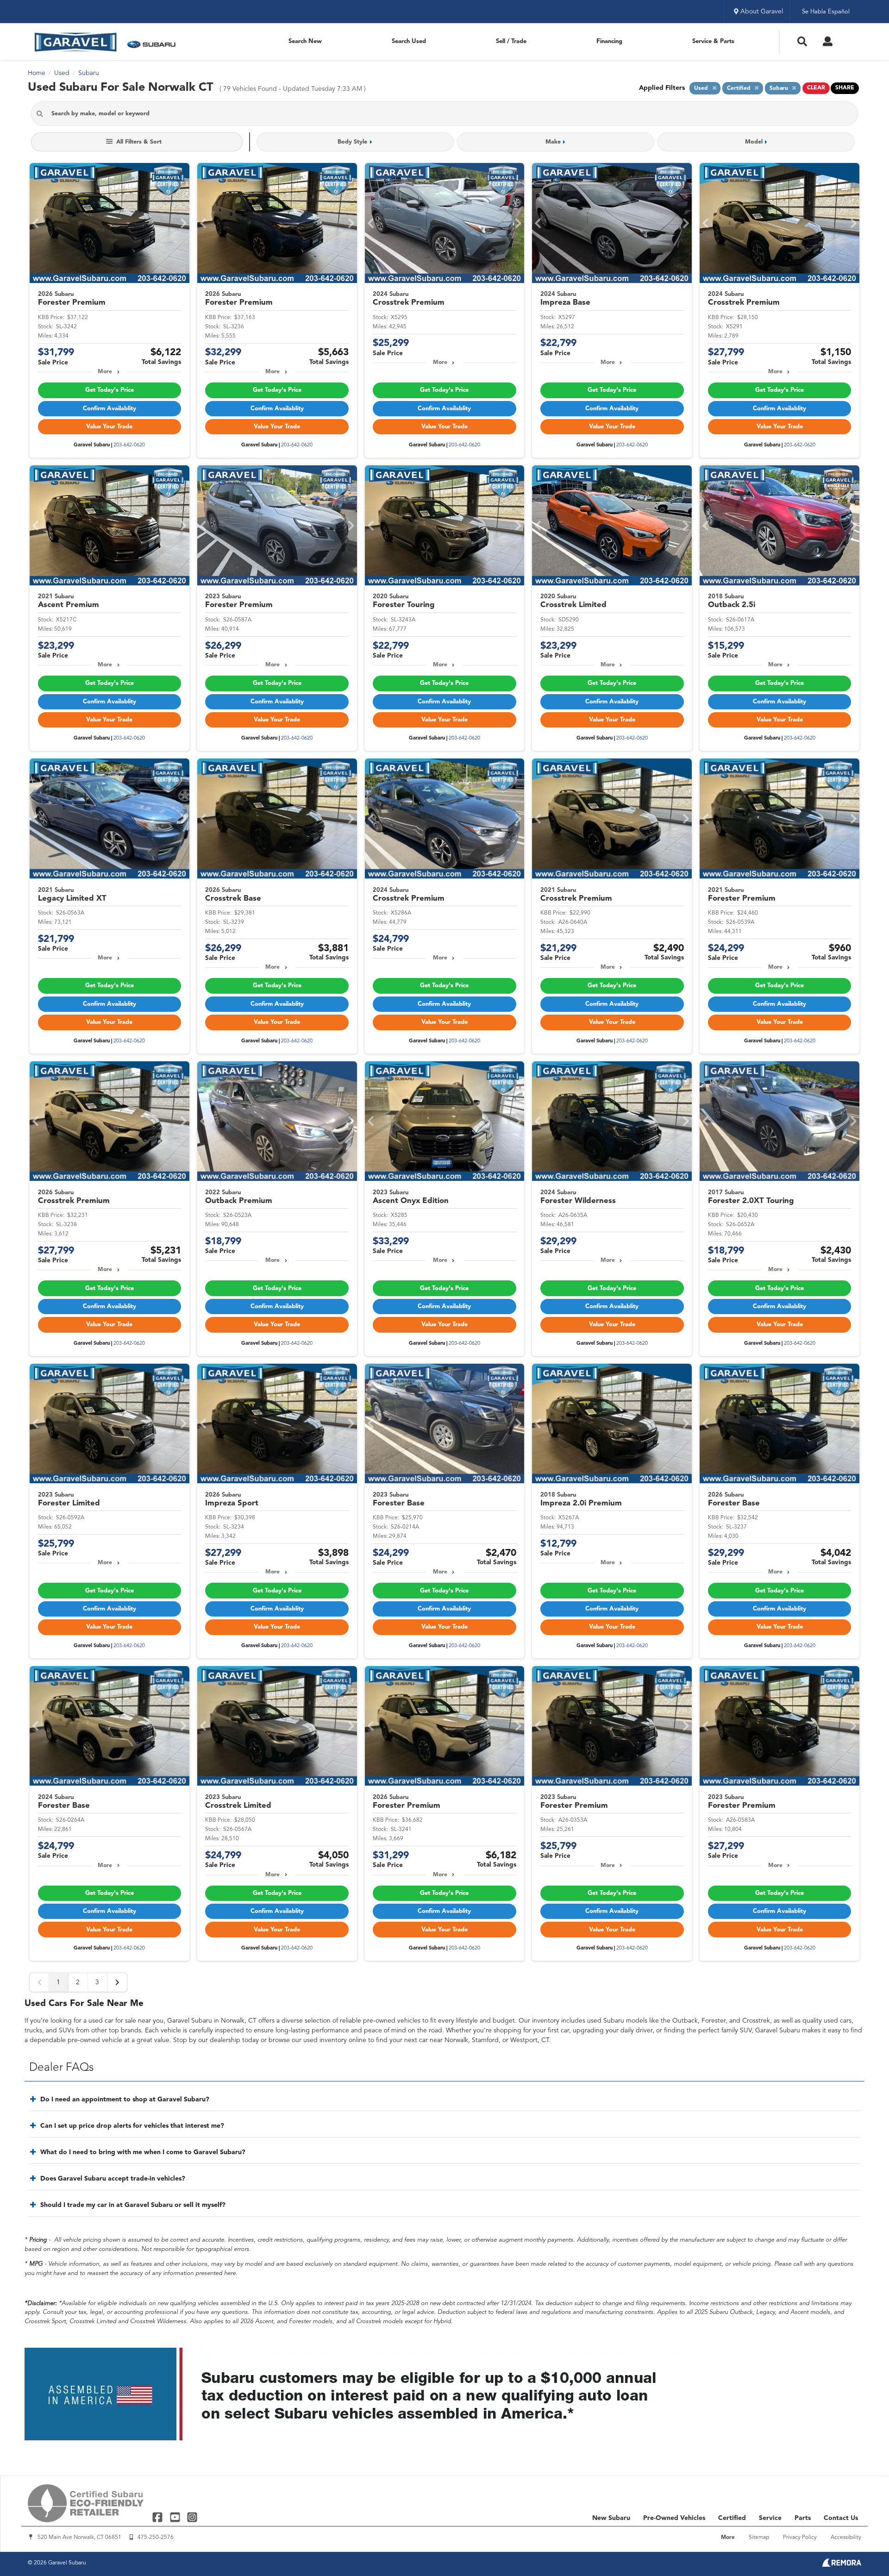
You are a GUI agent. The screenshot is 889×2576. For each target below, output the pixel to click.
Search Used (409, 41)
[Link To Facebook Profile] (159, 2517)
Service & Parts (713, 41)
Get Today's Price (110, 390)
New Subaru (611, 2518)
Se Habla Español (826, 12)
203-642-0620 (129, 445)
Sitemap (759, 2538)
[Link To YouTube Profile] (176, 2517)
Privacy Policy (800, 2538)
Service (770, 2518)
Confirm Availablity (110, 409)
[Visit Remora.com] (842, 2565)
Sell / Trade (511, 41)
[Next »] (117, 1982)
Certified (732, 2518)
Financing (609, 41)
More (105, 372)
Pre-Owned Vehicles (674, 2518)
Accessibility (846, 2538)
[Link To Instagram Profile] (192, 2517)
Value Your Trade (109, 427)
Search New (305, 41)
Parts (803, 2518)
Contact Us (841, 2518)
